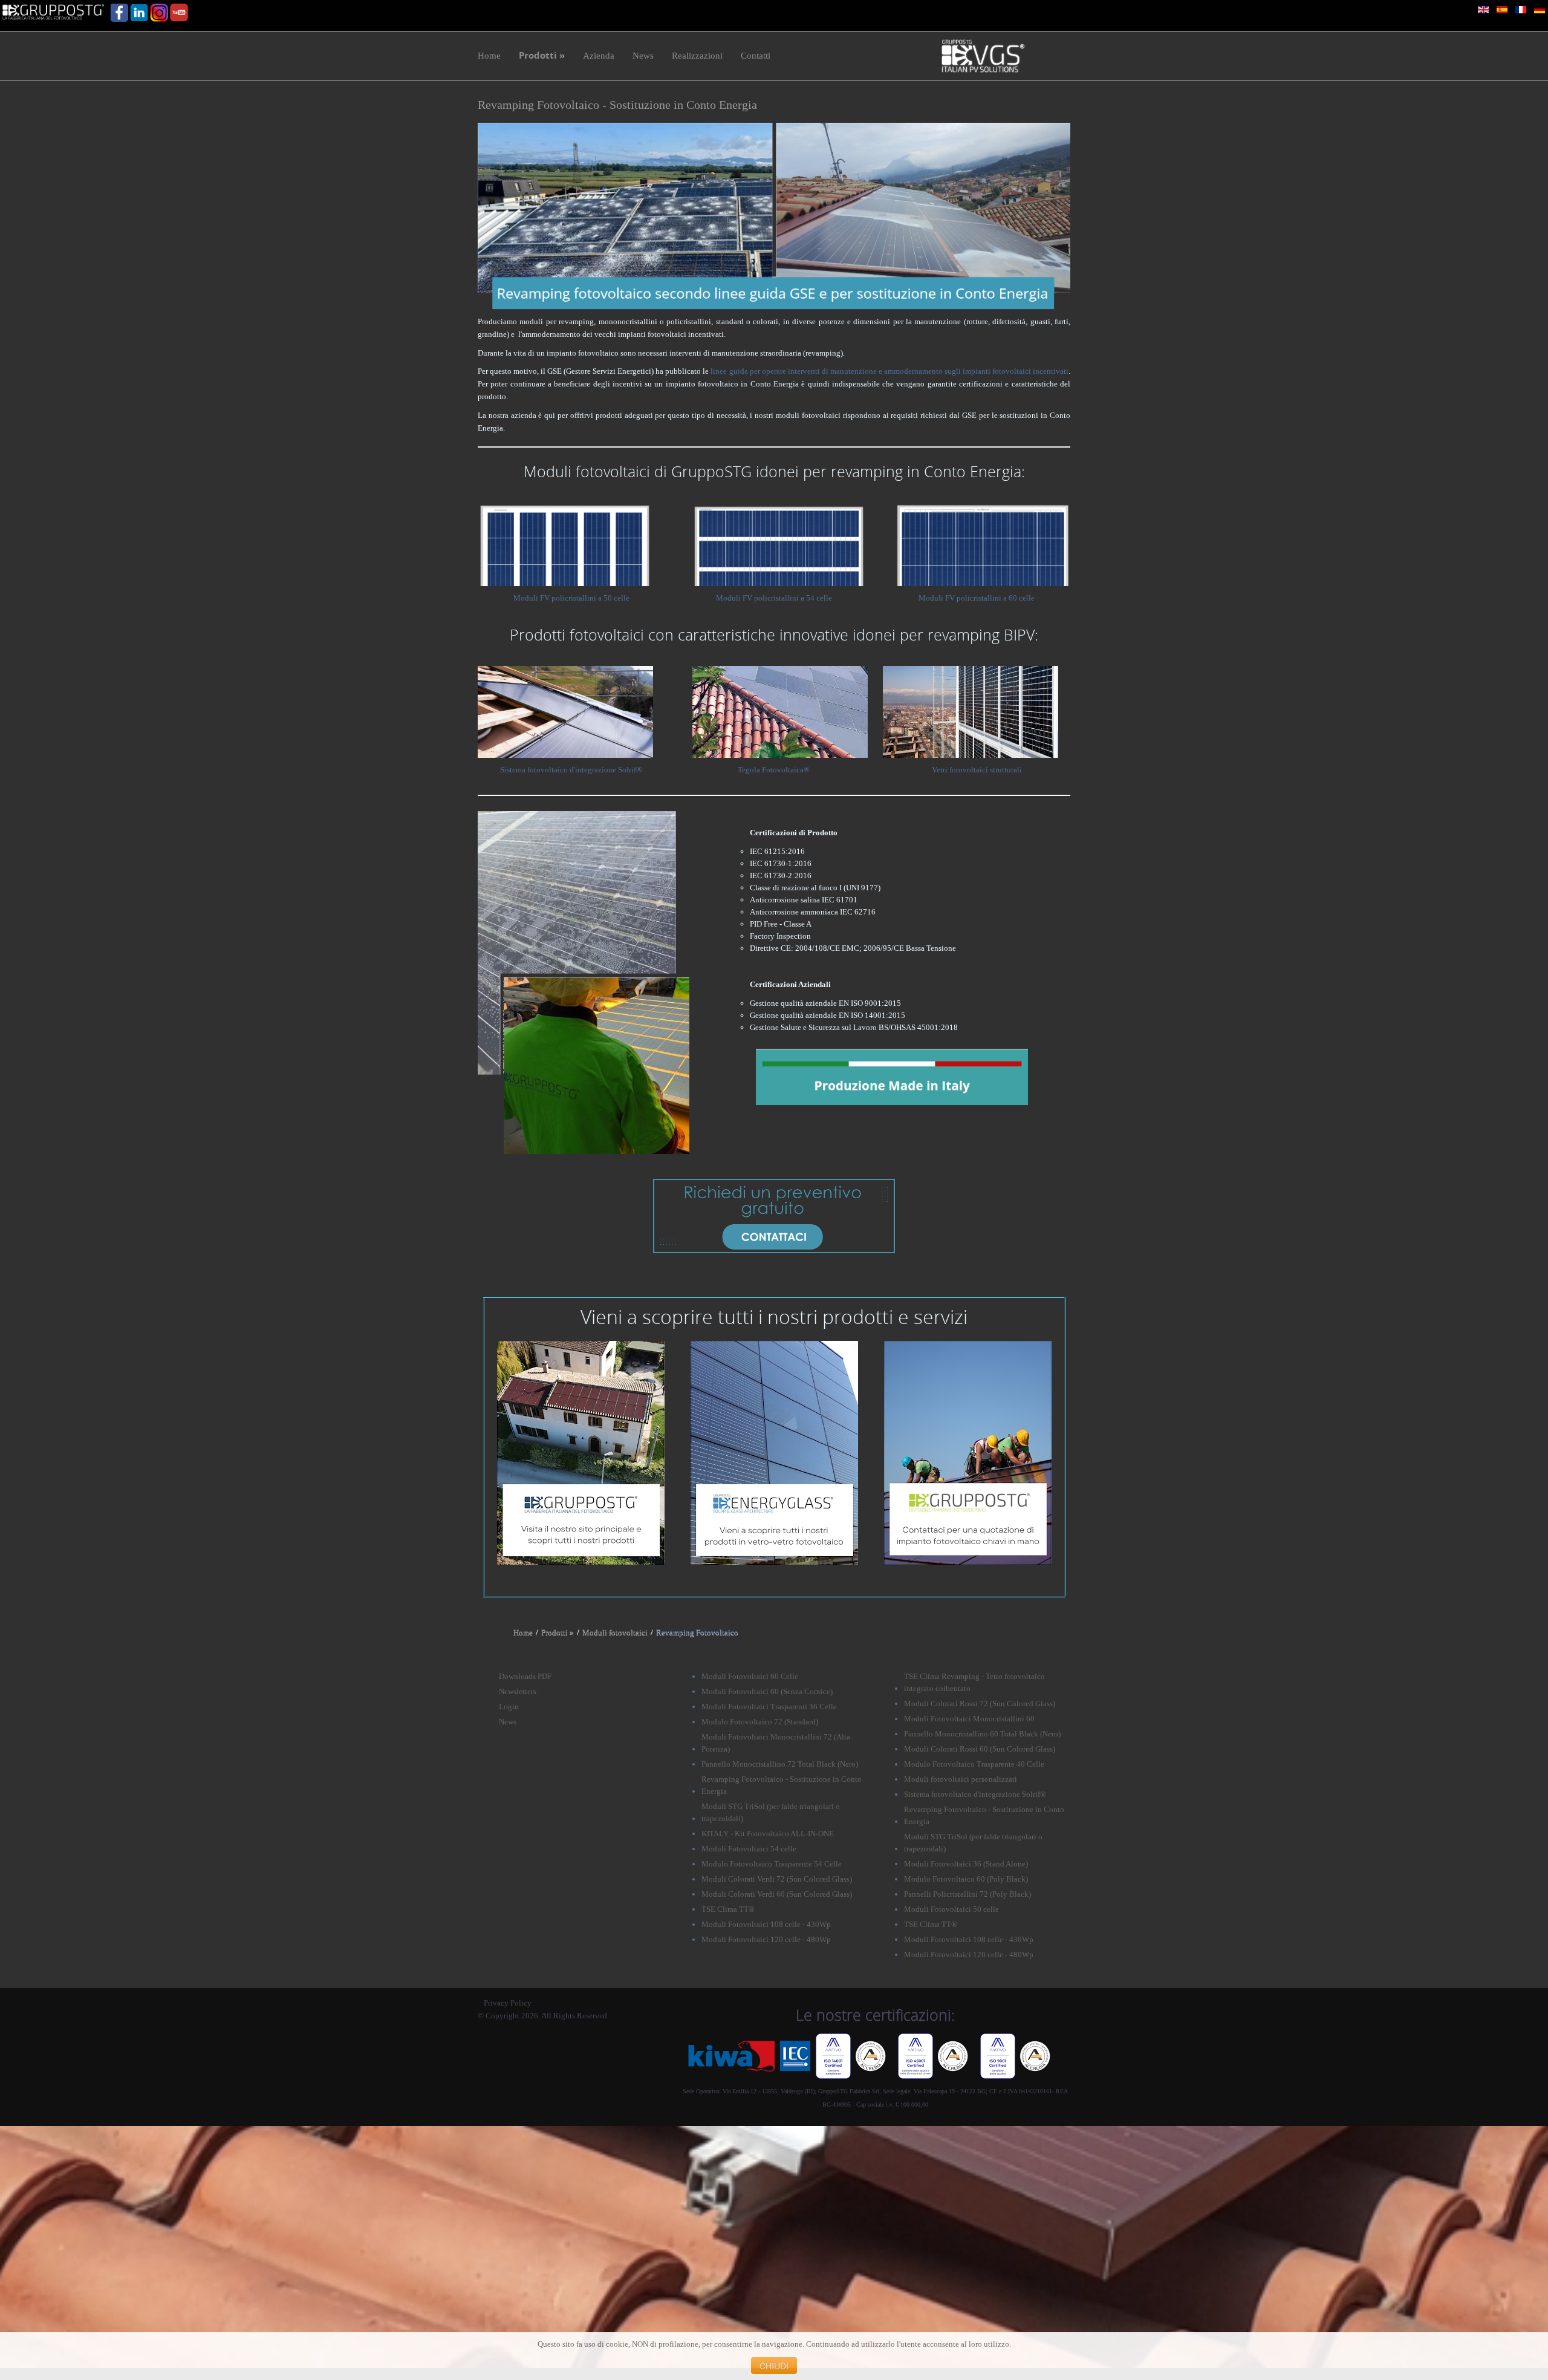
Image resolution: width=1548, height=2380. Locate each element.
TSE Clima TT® (728, 1909)
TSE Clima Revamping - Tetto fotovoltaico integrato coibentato (974, 1682)
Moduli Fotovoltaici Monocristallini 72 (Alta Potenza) (776, 1743)
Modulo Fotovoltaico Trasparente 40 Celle (974, 1764)
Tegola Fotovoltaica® (774, 770)
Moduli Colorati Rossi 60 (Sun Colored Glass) (980, 1749)
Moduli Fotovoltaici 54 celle (749, 1849)
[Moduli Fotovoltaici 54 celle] (780, 543)
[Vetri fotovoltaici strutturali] (971, 711)
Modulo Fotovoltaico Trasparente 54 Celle (772, 1864)
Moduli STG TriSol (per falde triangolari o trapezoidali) (771, 1812)
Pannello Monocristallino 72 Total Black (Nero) (780, 1764)
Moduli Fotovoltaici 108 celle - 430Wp (766, 1924)
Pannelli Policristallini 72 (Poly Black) (968, 1894)
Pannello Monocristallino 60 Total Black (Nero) (982, 1734)
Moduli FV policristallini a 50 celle (571, 598)
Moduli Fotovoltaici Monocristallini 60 (969, 1719)
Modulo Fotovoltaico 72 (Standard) (760, 1722)
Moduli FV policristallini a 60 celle (977, 598)
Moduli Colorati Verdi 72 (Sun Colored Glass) (777, 1879)
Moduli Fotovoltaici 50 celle (951, 1909)
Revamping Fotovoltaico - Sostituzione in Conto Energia (617, 105)
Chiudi (774, 2365)
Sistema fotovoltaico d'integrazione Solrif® (571, 770)
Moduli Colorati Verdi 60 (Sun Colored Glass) (777, 1894)
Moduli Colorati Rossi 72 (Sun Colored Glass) (980, 1703)
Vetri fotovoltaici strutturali (977, 770)
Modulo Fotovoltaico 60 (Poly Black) (966, 1879)
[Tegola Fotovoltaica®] (780, 711)
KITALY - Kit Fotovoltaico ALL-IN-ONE (768, 1834)
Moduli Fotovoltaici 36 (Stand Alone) (966, 1864)
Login (509, 1707)
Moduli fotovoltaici (615, 1632)
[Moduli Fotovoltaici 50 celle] (565, 543)
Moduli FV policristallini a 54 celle (774, 598)
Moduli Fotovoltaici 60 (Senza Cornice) (767, 1691)
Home (523, 1632)
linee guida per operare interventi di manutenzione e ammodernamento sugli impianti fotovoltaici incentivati (889, 371)
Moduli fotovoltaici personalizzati (961, 1779)
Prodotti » (558, 1632)
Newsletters (518, 1691)
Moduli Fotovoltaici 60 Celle (750, 1676)
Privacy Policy (508, 2003)
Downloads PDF (525, 1676)
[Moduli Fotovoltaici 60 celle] (983, 543)
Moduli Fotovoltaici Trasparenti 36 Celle (769, 1707)
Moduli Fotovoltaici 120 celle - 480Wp (766, 1939)
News (508, 1722)
